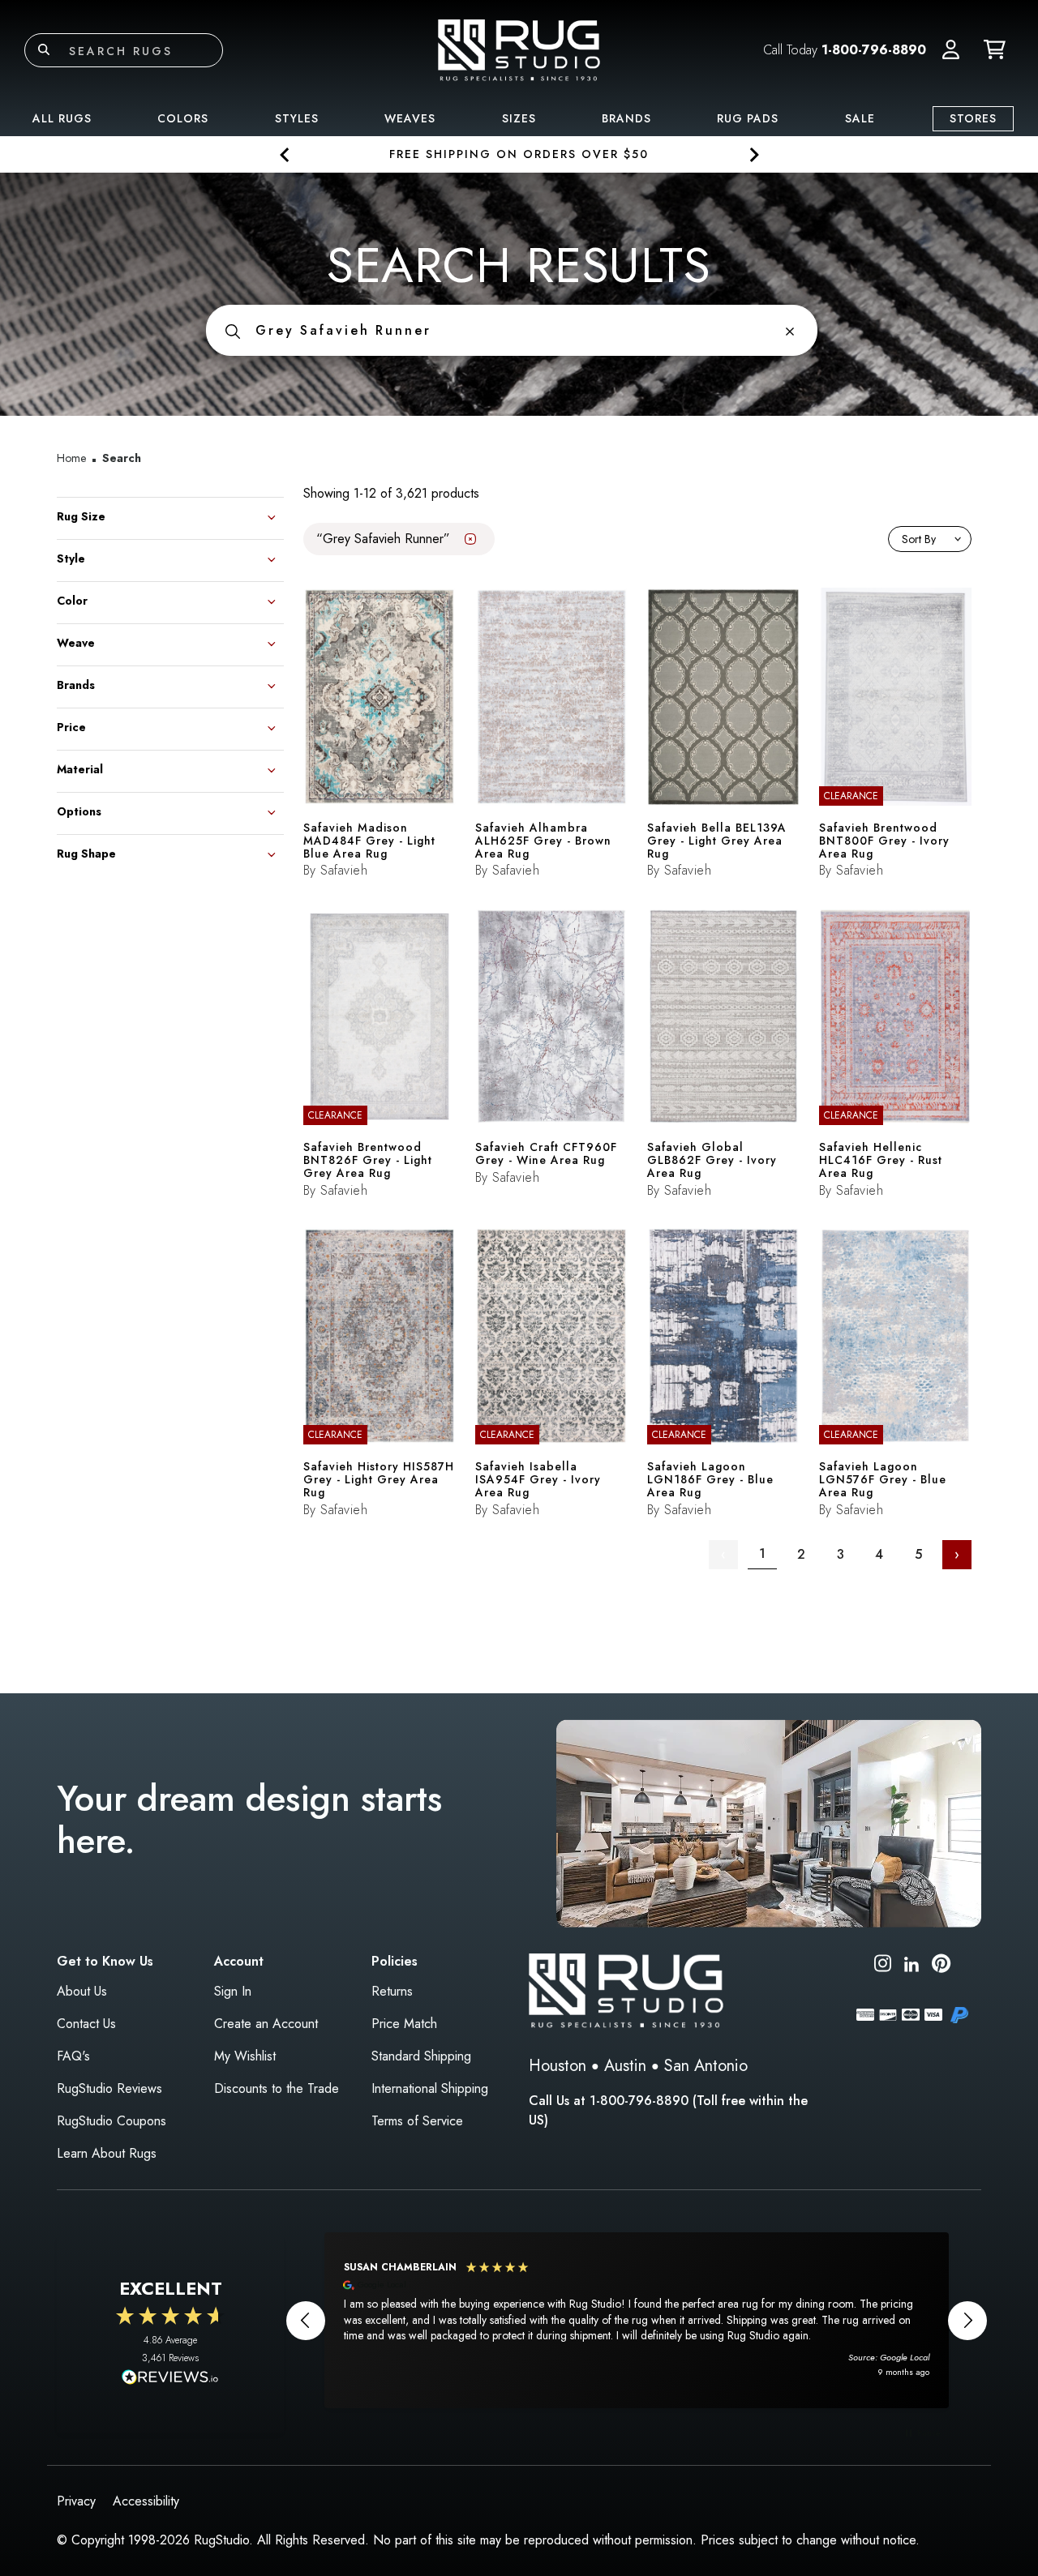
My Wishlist (245, 2056)
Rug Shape (86, 852)
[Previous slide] (285, 154)
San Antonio (706, 2066)
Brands (626, 118)
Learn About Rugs (107, 2153)
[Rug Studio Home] (519, 49)
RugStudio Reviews (109, 2088)
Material (80, 768)
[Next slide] (753, 154)
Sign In (233, 1991)
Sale (860, 118)
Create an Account (266, 2024)
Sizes (519, 118)
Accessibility (146, 2501)
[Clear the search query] (790, 330)
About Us (82, 1991)
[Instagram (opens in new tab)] (883, 1966)
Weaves (410, 118)
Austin (625, 2066)
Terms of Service (417, 2121)
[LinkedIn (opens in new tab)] (911, 1963)
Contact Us (86, 2024)
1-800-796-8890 (874, 50)
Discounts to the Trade (277, 2088)
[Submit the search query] (233, 330)
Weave (76, 642)
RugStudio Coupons (112, 2121)
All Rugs (62, 118)
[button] (951, 50)
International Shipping (430, 2088)
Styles (297, 118)
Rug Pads (748, 118)
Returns (392, 1991)
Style (71, 557)
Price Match (404, 2024)
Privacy (76, 2501)
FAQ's (73, 2056)
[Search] (44, 50)
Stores (973, 118)
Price (71, 726)
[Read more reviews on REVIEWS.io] (170, 2379)
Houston (558, 2066)
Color (72, 599)
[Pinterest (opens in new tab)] (941, 1966)
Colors (183, 118)
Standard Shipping (421, 2056)
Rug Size (81, 515)
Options (79, 810)
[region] (637, 2320)
